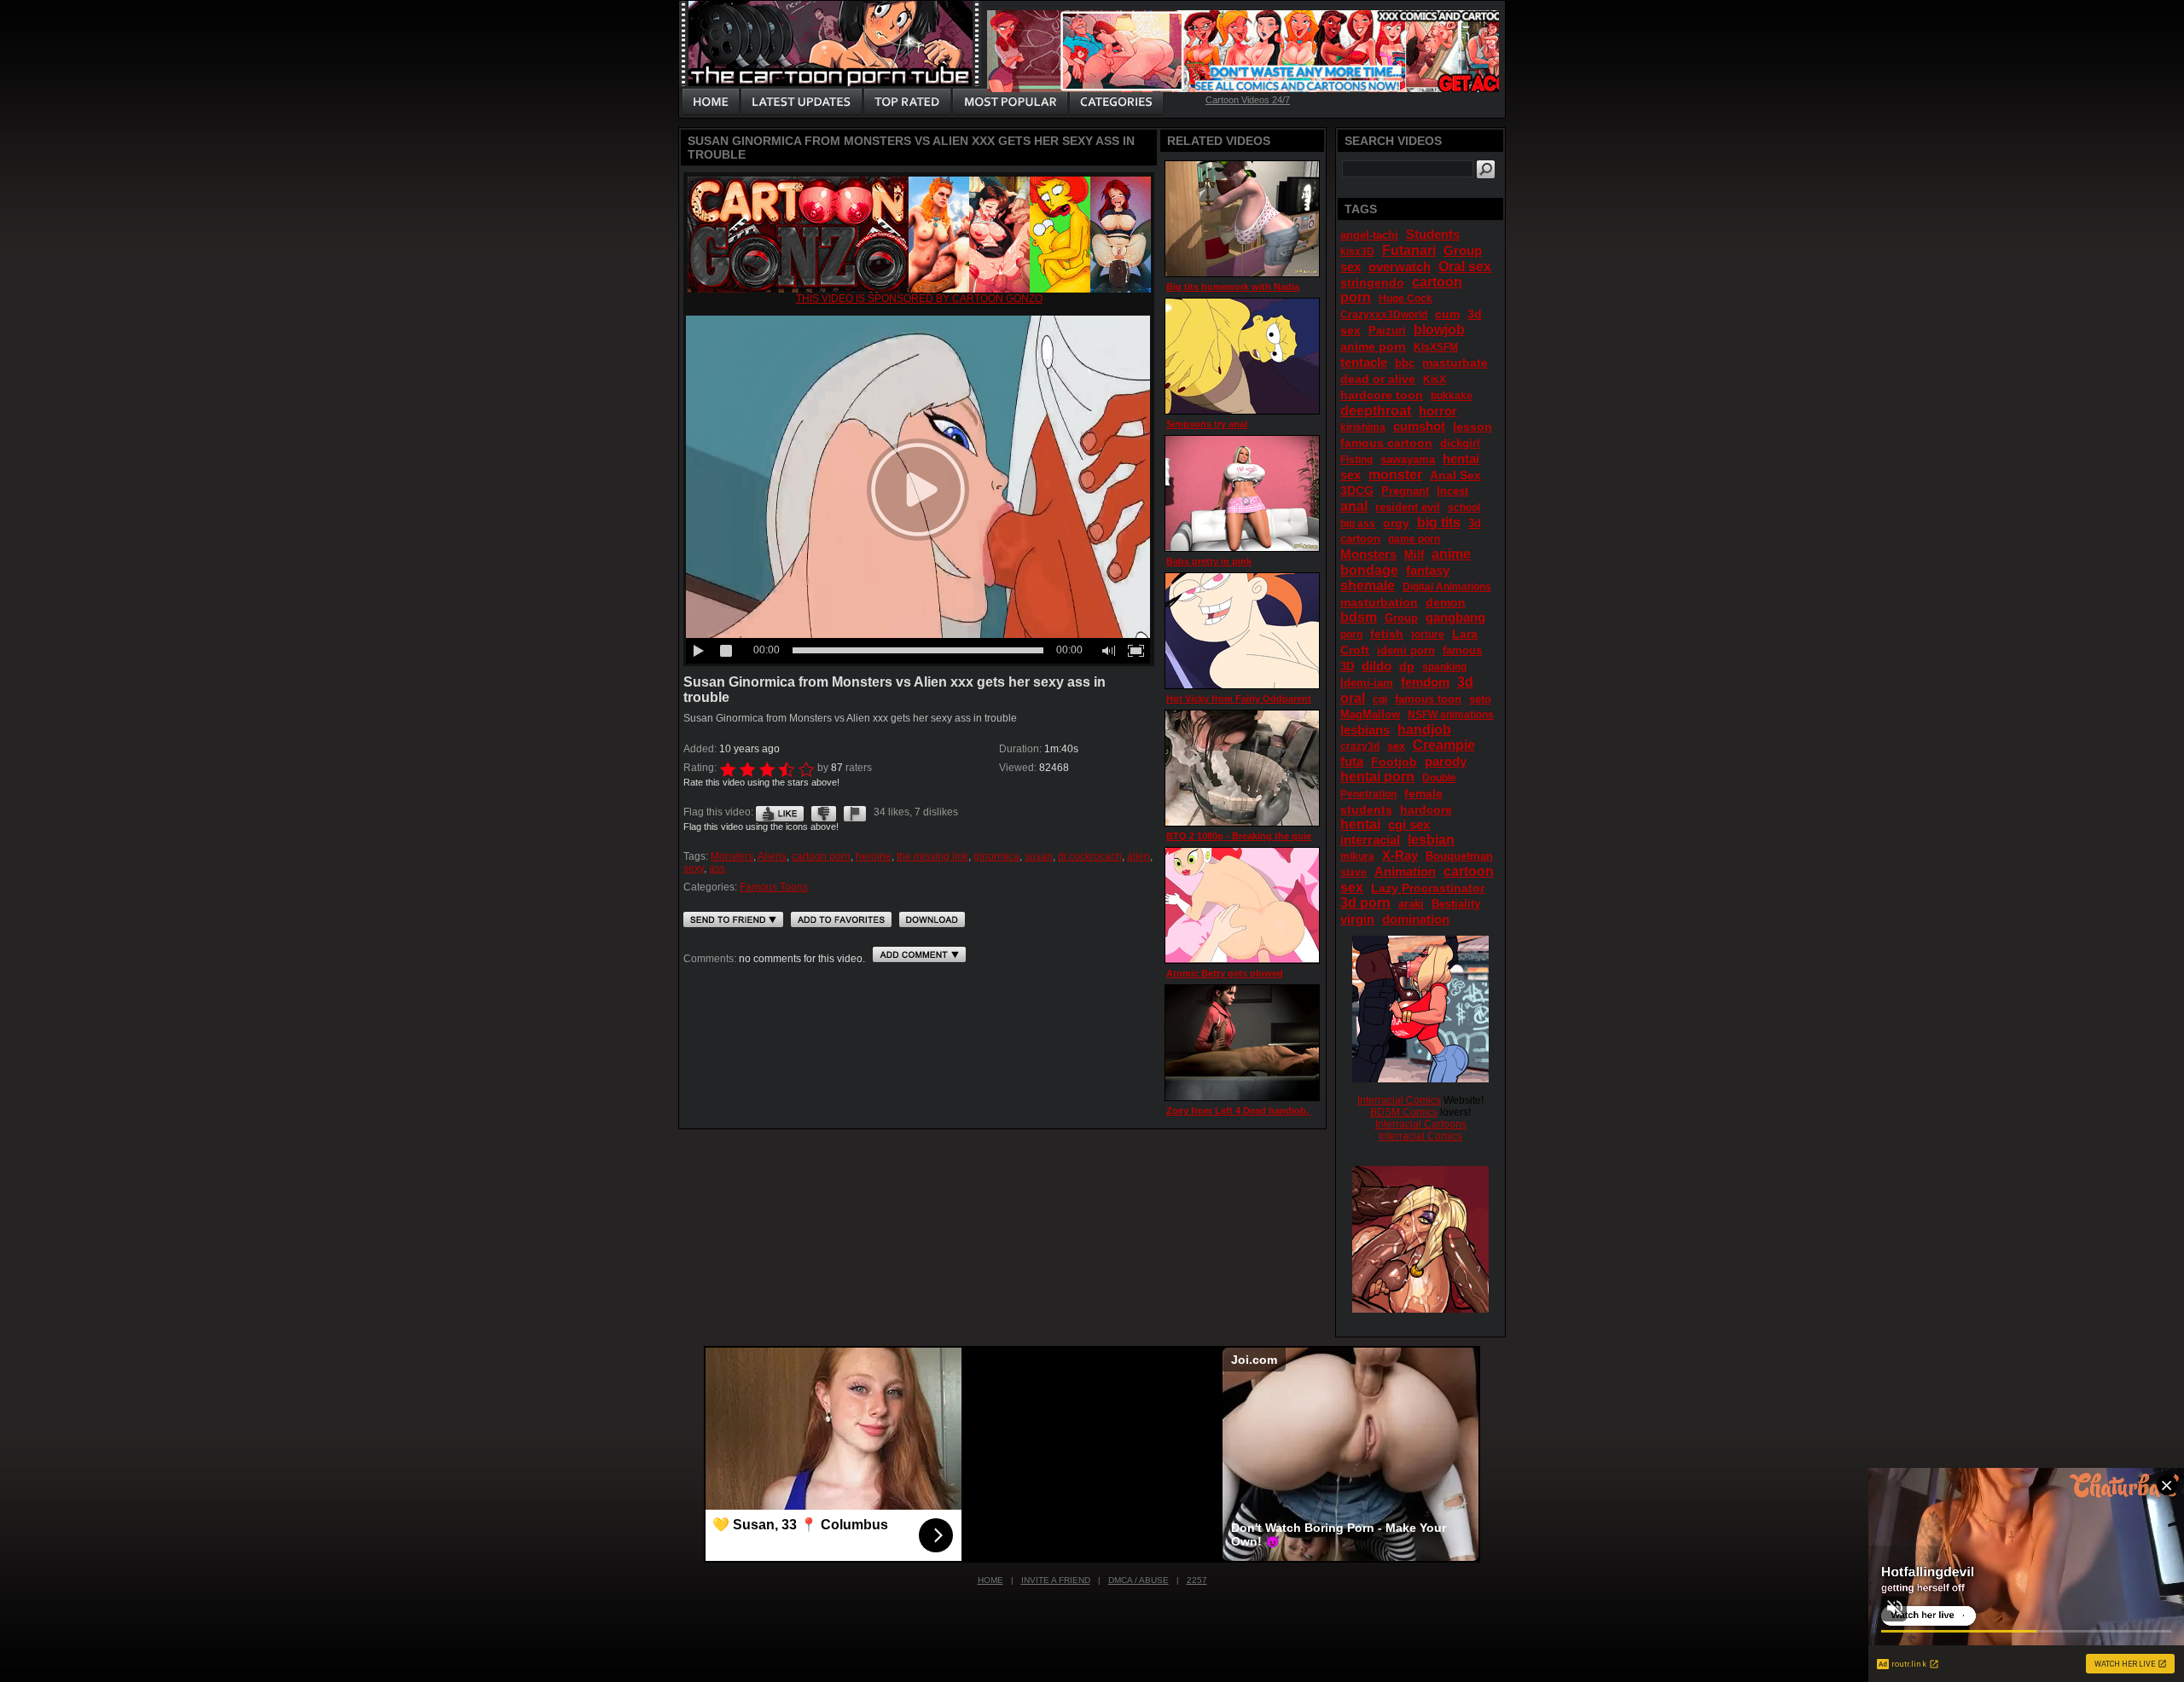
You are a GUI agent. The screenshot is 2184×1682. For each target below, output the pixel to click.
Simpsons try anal (1207, 424)
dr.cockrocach (1090, 856)
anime (1451, 554)
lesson (1472, 426)
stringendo (1372, 282)
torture (1428, 635)
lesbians (1365, 730)
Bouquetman (1459, 856)
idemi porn (1406, 650)
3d (1465, 682)
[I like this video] (780, 812)
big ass (1358, 524)
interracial (1370, 840)
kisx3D (1357, 252)
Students (1433, 234)
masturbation (1379, 602)
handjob (1424, 730)
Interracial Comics (1399, 1100)
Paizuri (1387, 331)
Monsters (732, 856)
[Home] (711, 102)
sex (1396, 746)
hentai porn (1377, 777)
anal (1354, 506)
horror (1438, 411)
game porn (1414, 539)
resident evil (1408, 507)
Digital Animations (1447, 587)
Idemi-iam (1367, 683)
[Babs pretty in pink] (1242, 493)
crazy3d (1360, 746)
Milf (1414, 555)
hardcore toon (1382, 395)
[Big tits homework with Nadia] (1242, 219)
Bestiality (1456, 904)
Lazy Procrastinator (1428, 888)
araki (1411, 904)
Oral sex (1465, 267)
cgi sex (1409, 824)
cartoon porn (821, 856)
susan (1039, 856)
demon (1446, 602)
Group (1401, 618)
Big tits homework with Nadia (1233, 287)
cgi (1380, 699)
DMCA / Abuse (1138, 1580)
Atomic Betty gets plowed (1225, 973)
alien (1138, 856)
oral (1353, 698)
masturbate (1455, 362)
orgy (1396, 523)
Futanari (1409, 250)
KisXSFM (1436, 347)
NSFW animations (1451, 715)
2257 (1197, 1580)
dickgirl (1460, 443)
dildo (1377, 666)
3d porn (1365, 903)
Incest (1452, 491)
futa (1352, 761)
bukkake (1452, 396)
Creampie (1444, 745)
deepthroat (1376, 411)
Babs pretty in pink (1209, 561)
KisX (1435, 380)
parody (1446, 761)
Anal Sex (1455, 475)
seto (1480, 699)
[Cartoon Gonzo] (919, 289)
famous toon (1428, 699)
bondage (1369, 570)
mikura (1357, 856)
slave (1353, 873)
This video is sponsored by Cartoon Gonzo (919, 299)
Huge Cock (1406, 299)
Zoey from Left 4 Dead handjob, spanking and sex (1278, 1111)
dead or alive (1378, 379)
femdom (1425, 682)
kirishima (1363, 427)
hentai (1360, 824)
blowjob (1439, 330)
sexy (694, 868)
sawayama (1408, 459)
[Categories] (1116, 102)
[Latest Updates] (802, 102)
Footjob (1394, 762)
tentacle (1364, 362)
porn (1351, 635)
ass (717, 868)
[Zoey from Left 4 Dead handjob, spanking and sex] (1242, 1043)
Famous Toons (774, 887)
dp (1407, 666)
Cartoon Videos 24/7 (1248, 100)
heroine (874, 856)
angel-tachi (1369, 235)
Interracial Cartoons (1421, 1124)
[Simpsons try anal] (1242, 356)
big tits (1439, 522)
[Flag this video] (855, 812)
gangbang (1455, 617)
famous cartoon (1386, 443)
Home (990, 1580)
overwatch (1400, 267)
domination (1416, 919)
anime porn (1373, 346)
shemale (1368, 586)
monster (1395, 475)
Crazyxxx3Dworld (1384, 315)
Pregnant (1405, 491)
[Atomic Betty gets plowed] (1242, 905)
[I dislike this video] (824, 812)
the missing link (932, 856)
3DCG (1357, 490)
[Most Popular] (1010, 102)
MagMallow (1370, 714)
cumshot (1419, 426)
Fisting (1356, 460)
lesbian (1431, 840)
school (1464, 507)
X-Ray (1400, 855)
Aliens (772, 856)
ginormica (996, 856)
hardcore (1426, 809)
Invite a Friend (1056, 1580)
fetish (1387, 634)
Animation (1405, 871)
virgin (1357, 919)
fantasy (1428, 570)
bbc (1405, 363)
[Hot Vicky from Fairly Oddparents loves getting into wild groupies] (1242, 631)
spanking (1444, 667)
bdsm (1359, 617)
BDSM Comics (1404, 1112)
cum (1447, 314)
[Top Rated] (907, 102)
